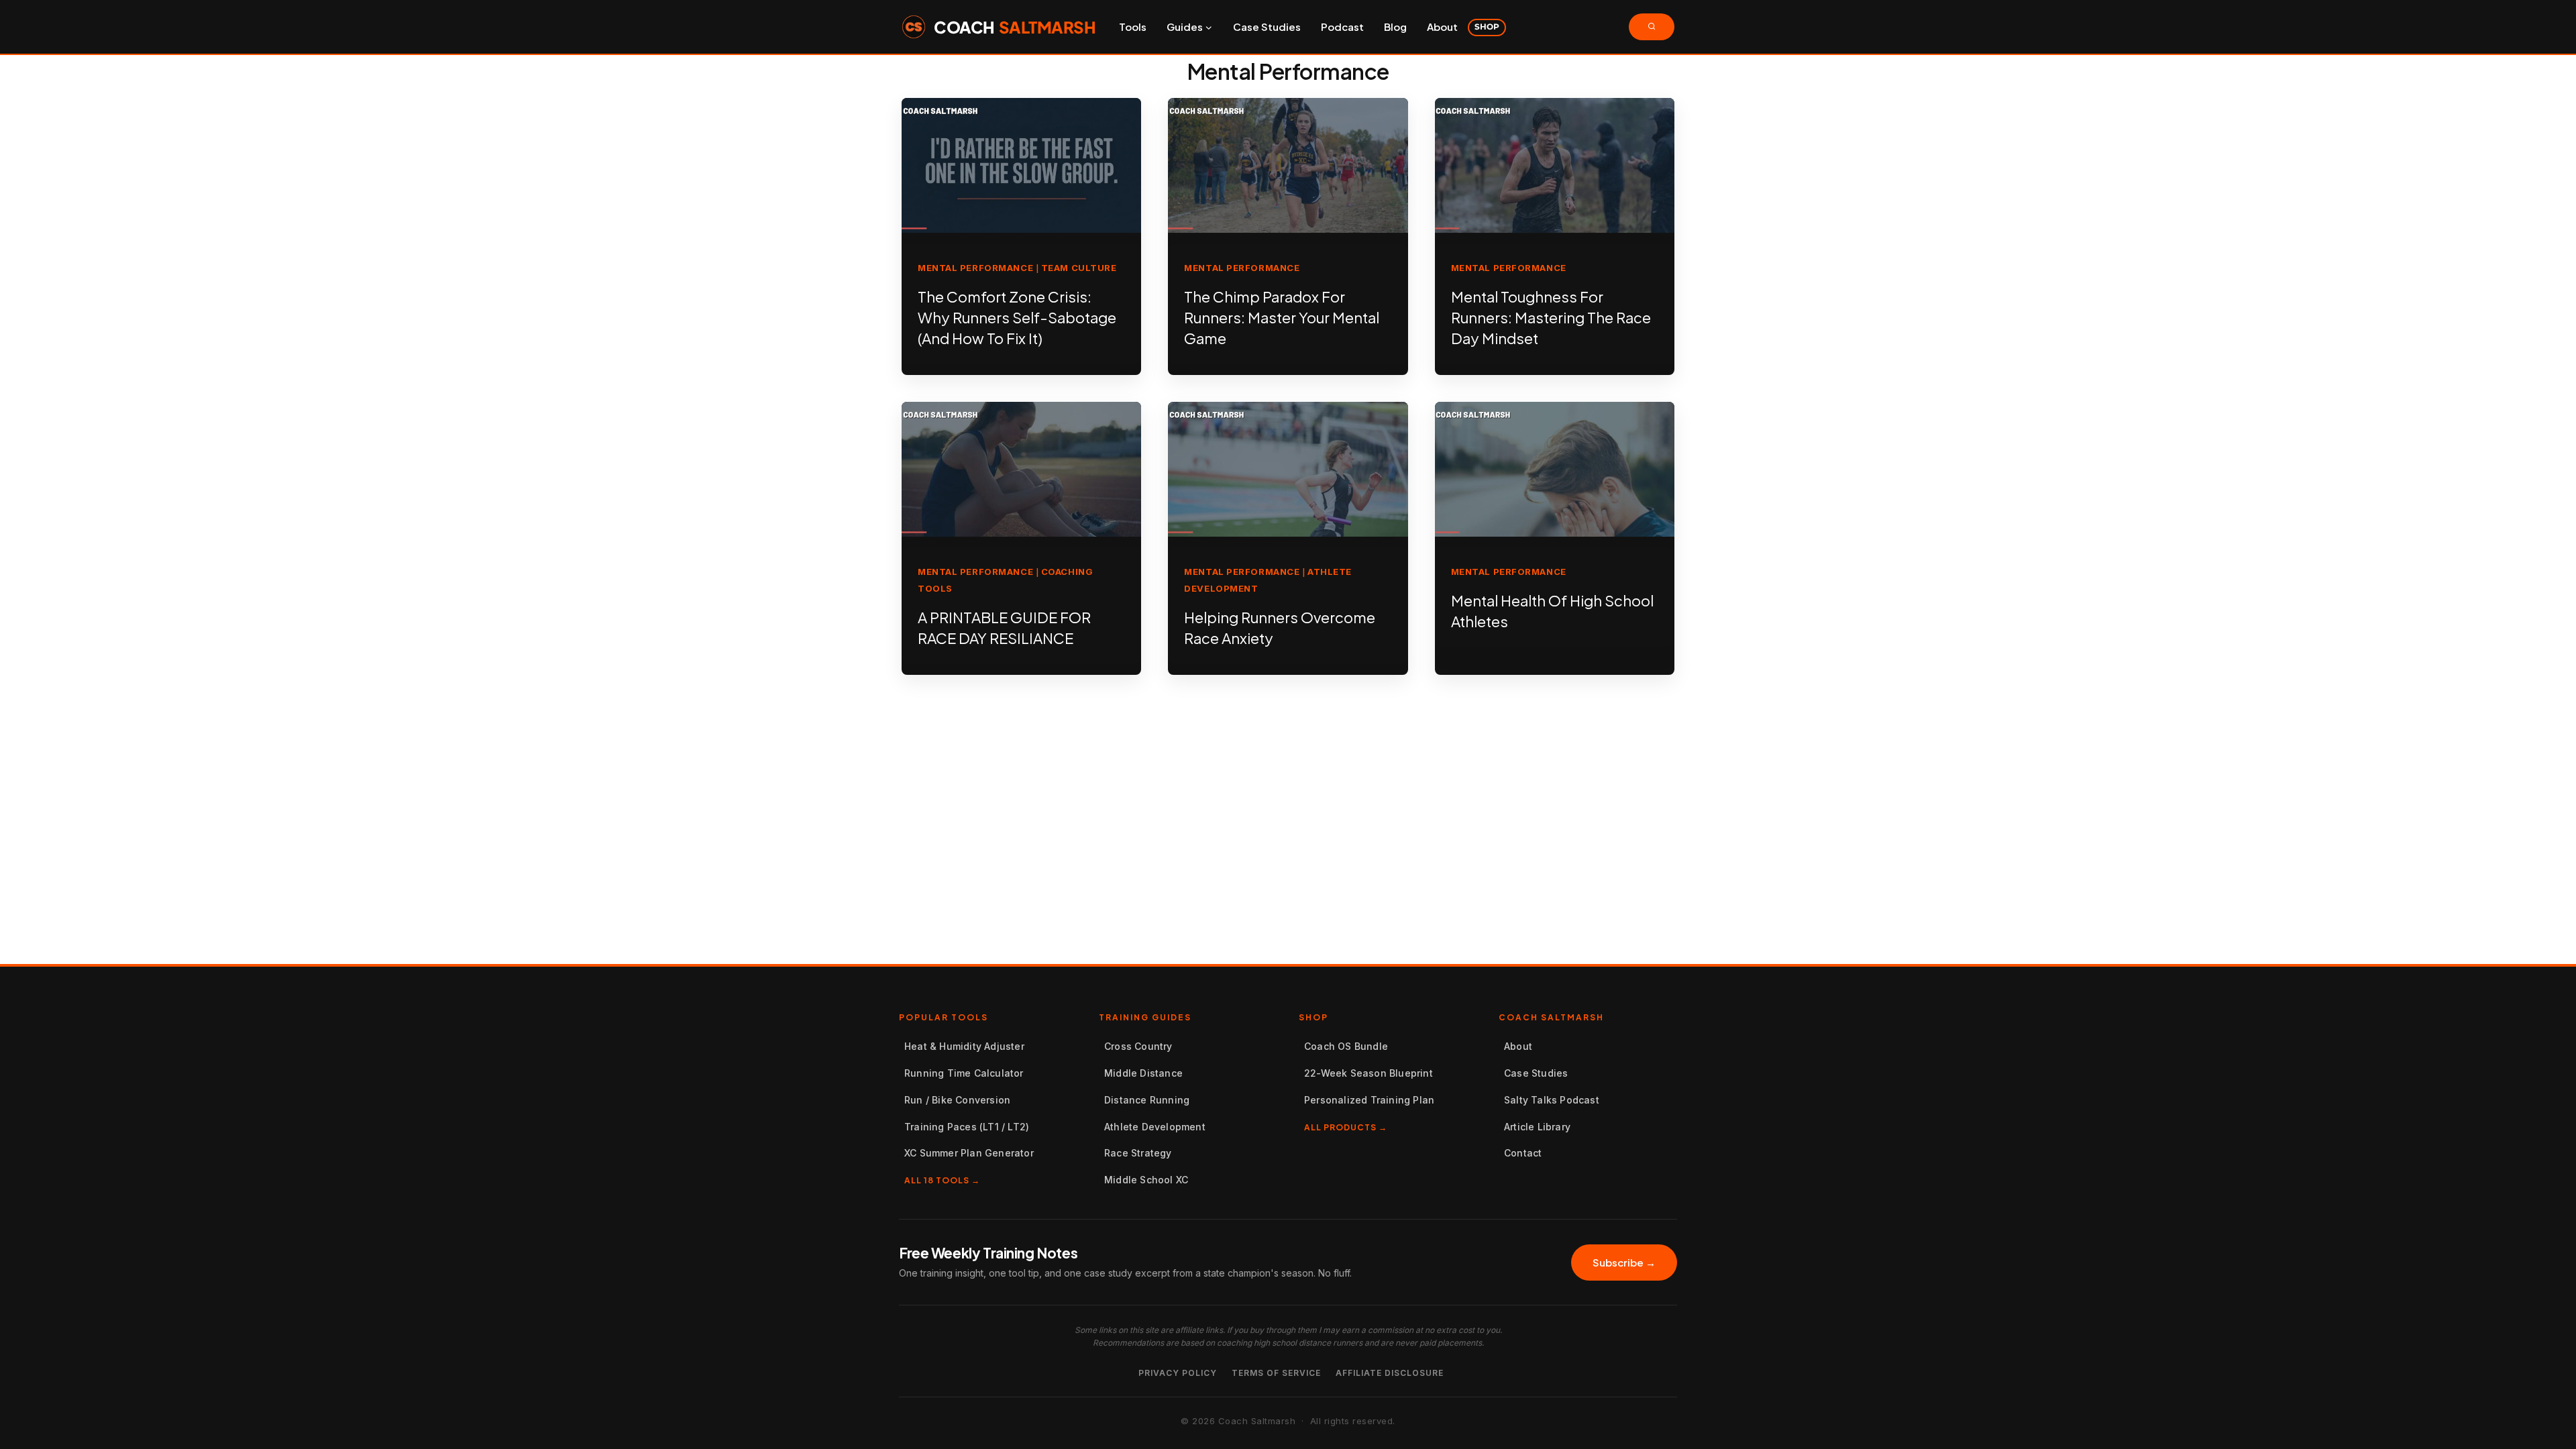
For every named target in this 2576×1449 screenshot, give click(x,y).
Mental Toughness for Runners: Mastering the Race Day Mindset (1551, 317)
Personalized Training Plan (1369, 1100)
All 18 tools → (942, 1180)
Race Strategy (1138, 1153)
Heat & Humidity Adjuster (964, 1046)
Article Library (1537, 1127)
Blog (1395, 26)
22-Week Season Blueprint (1368, 1073)
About (1442, 26)
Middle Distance (1143, 1073)
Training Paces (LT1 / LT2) (967, 1127)
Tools (1133, 26)
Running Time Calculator (964, 1073)
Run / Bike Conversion (957, 1100)
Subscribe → (1624, 1262)
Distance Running (1147, 1100)
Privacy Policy (1178, 1373)
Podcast (1342, 26)
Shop (1487, 26)
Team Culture (1079, 268)
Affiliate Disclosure (1390, 1373)
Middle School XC (1146, 1180)
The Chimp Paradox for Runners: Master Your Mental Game (1282, 317)
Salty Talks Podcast (1552, 1100)
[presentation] (1021, 165)
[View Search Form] (1652, 27)
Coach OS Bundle (1346, 1046)
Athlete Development (1155, 1127)
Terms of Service (1276, 1373)
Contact (1523, 1153)
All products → (1346, 1127)
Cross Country (1138, 1046)
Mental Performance (975, 268)
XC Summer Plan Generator (969, 1153)
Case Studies (1267, 26)
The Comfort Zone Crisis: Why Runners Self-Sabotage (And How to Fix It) (1017, 317)
